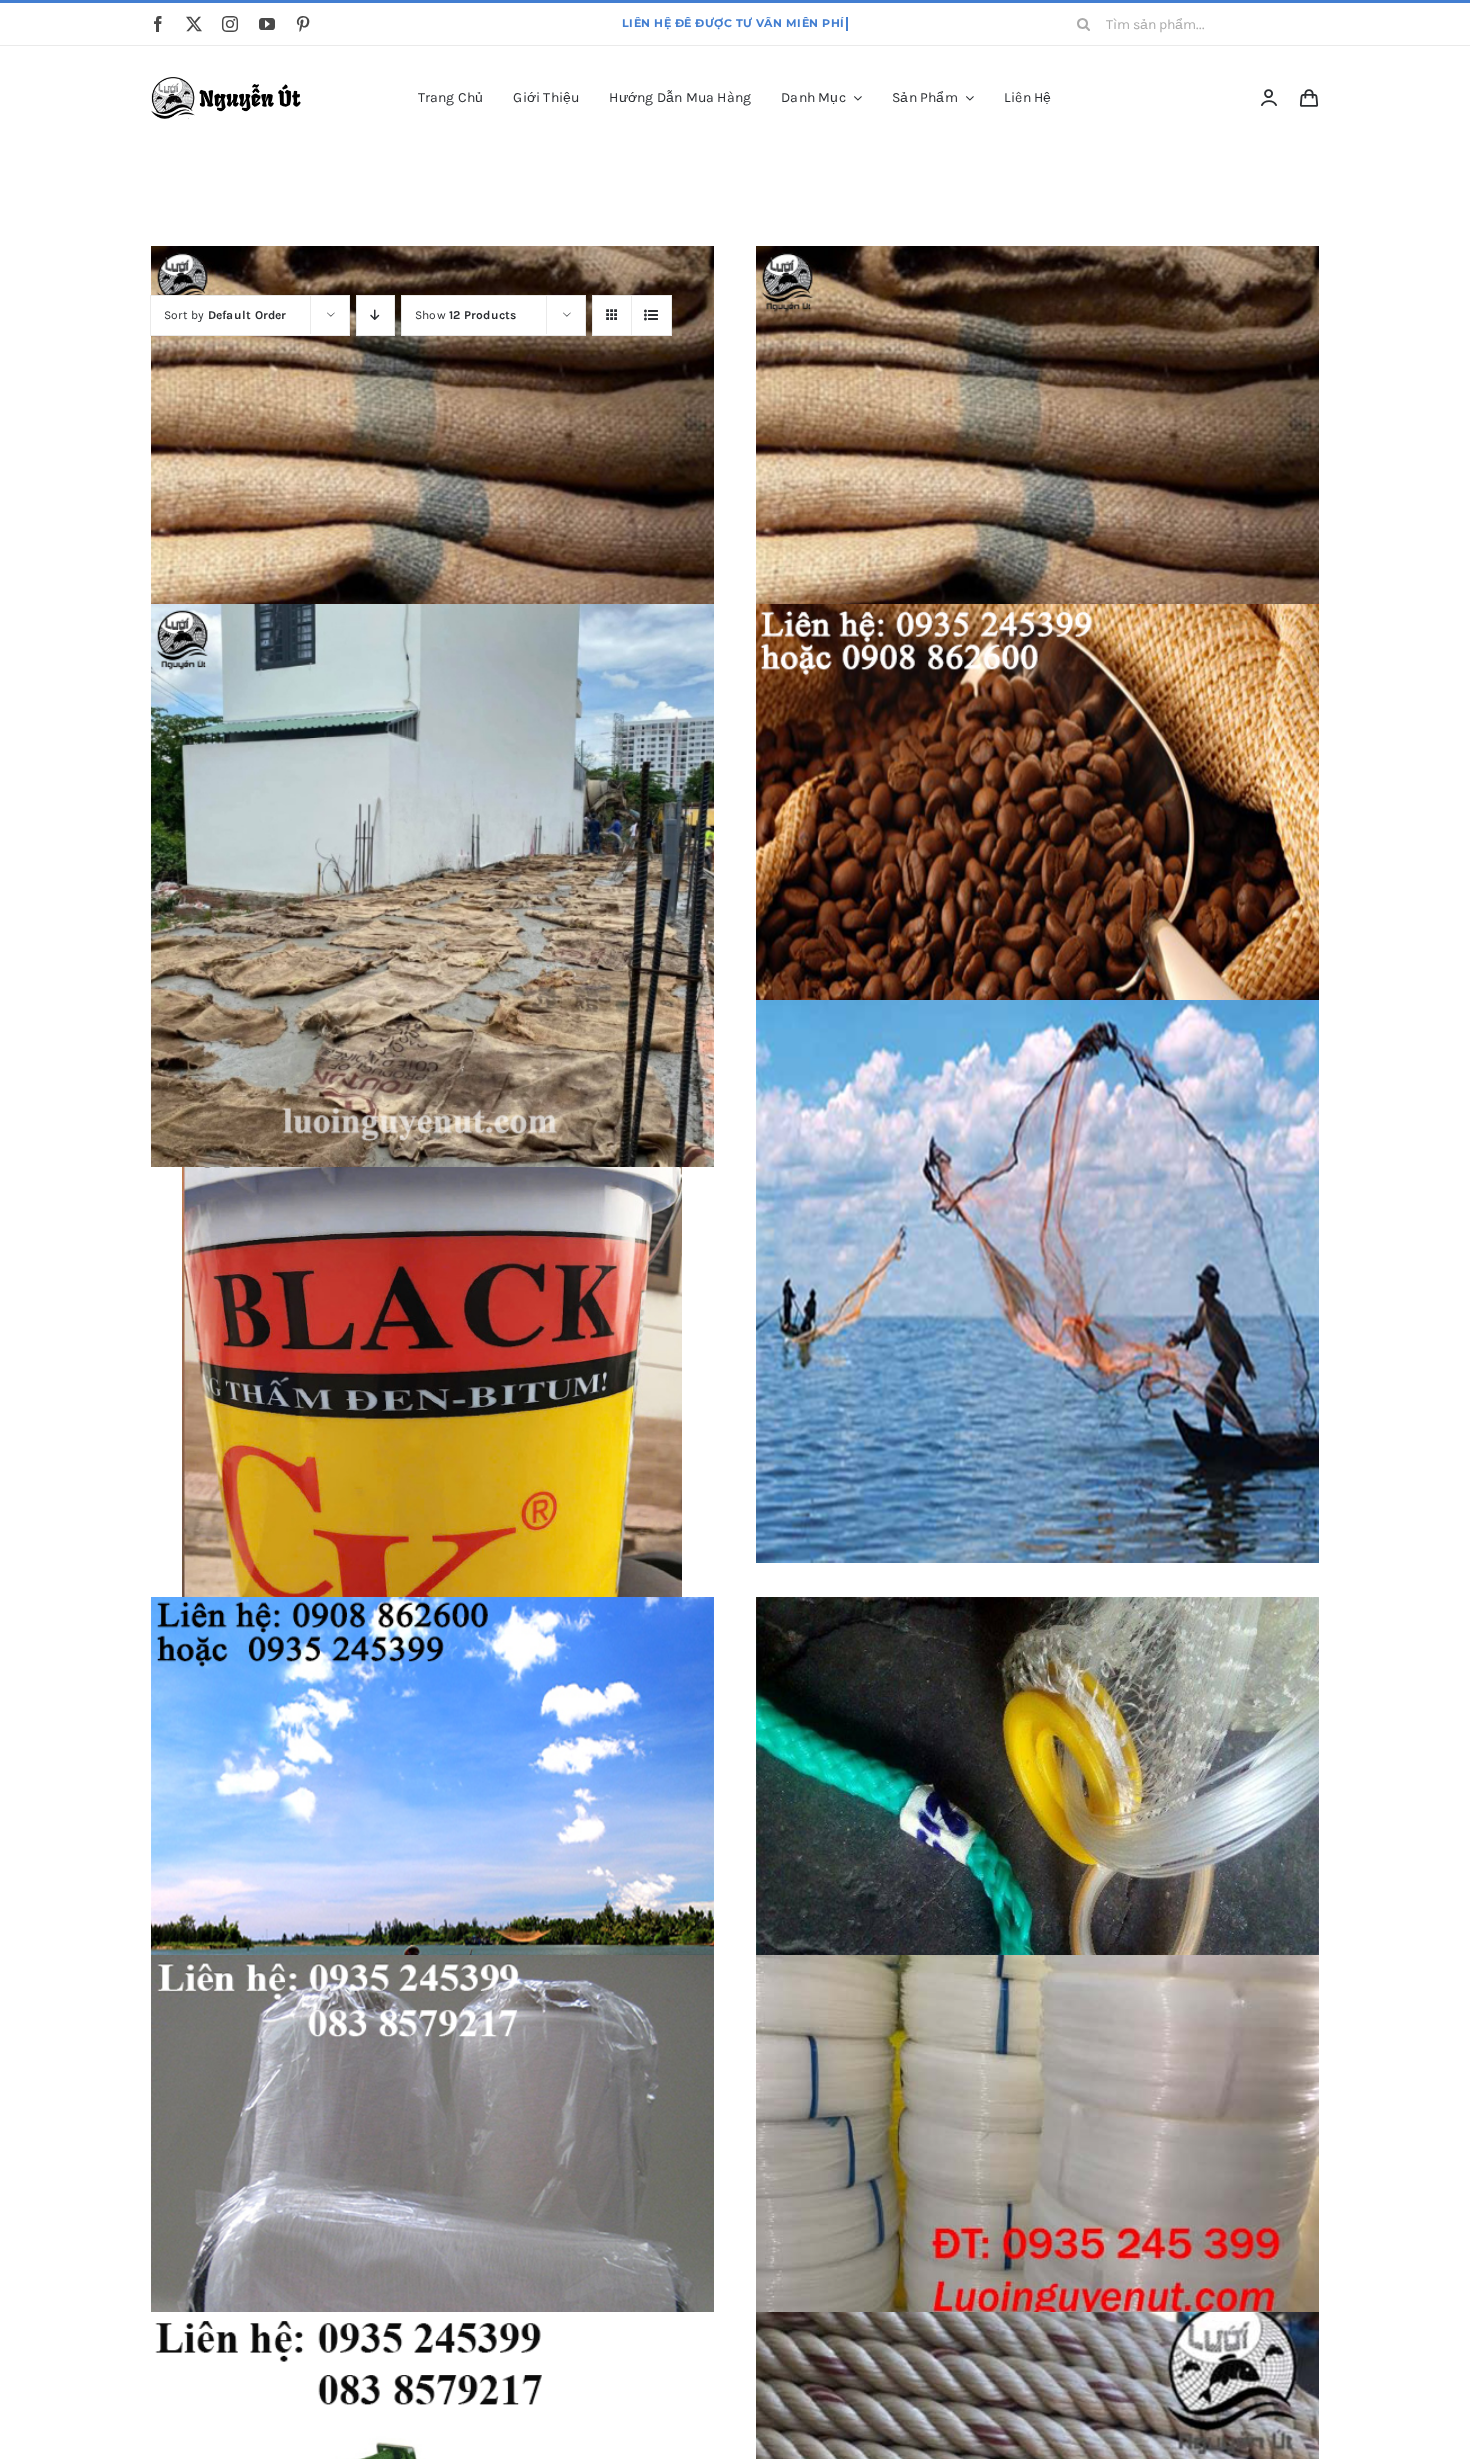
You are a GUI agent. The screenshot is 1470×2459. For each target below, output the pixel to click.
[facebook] (158, 24)
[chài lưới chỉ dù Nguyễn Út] (432, 1878)
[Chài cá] (1037, 1281)
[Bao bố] (432, 527)
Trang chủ (678, 189)
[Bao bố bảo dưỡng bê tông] (1037, 527)
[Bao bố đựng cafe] (1037, 885)
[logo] (230, 84)
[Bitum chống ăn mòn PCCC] (432, 1401)
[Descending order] (375, 315)
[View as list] (651, 315)
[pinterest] (303, 24)
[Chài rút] (1037, 1878)
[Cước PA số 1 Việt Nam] (1037, 2236)
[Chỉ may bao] (432, 2236)
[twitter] (194, 24)
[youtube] (267, 24)
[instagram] (230, 24)
